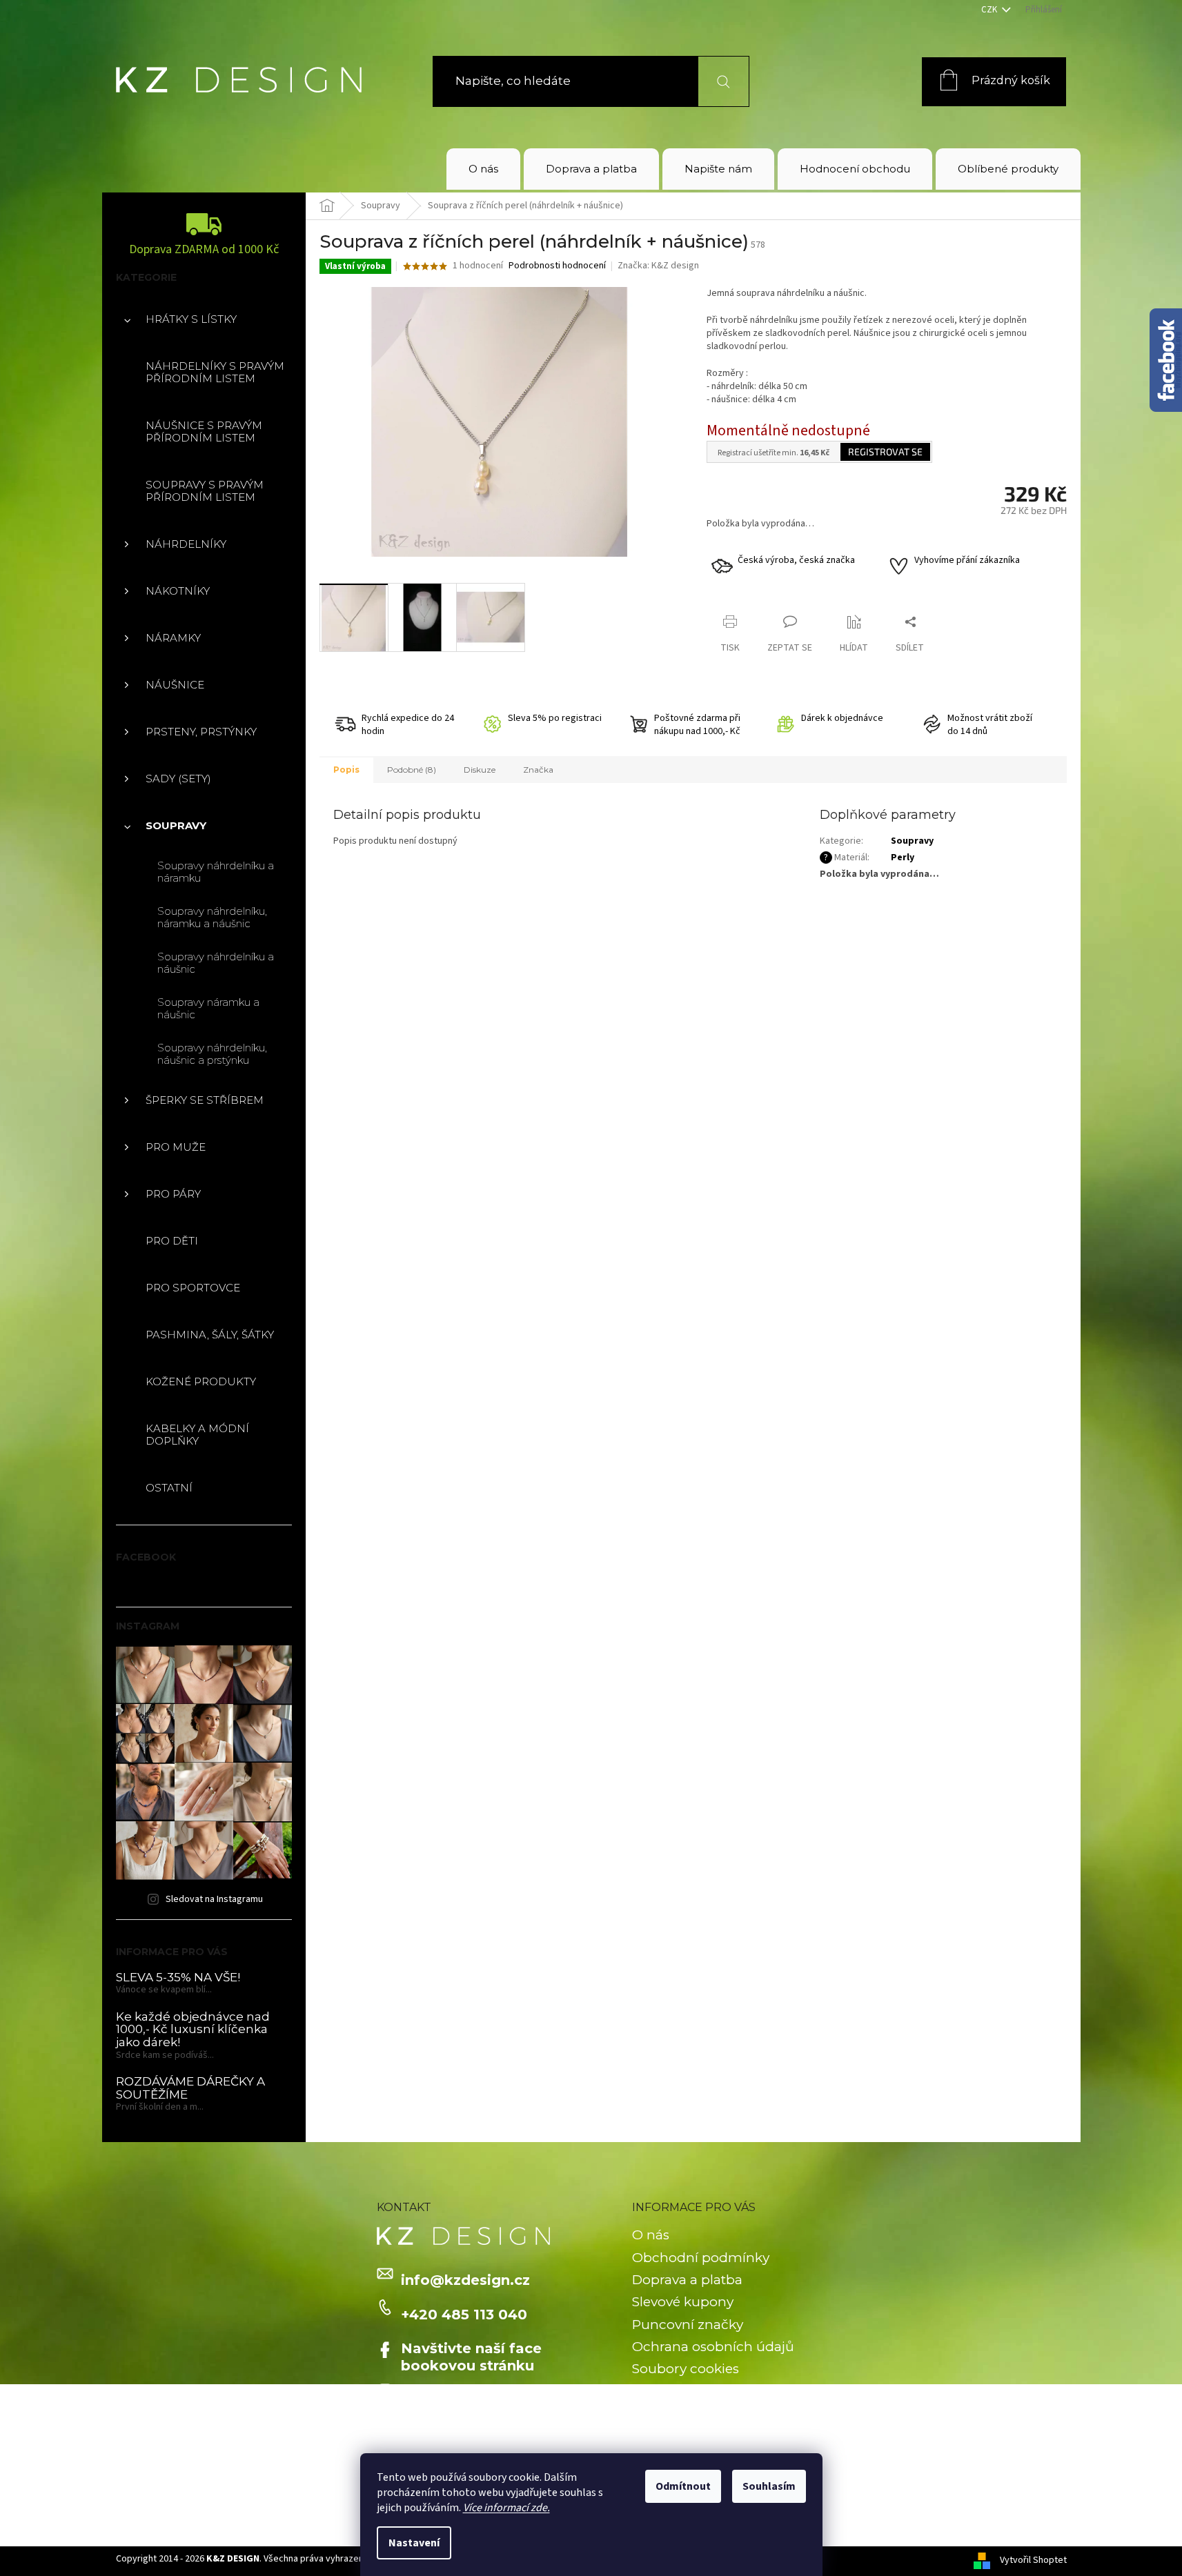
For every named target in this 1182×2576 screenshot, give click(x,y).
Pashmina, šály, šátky (210, 1335)
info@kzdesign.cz (465, 2280)
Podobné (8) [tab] (412, 770)
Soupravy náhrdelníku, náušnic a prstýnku (212, 1054)
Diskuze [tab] (480, 770)
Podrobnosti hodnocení (557, 266)
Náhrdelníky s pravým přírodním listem (215, 372)
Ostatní (169, 1488)
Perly (903, 858)
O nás (651, 2235)
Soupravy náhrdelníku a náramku (216, 872)
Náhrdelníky (186, 544)
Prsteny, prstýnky (201, 732)
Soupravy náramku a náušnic (208, 1008)
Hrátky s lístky (191, 319)
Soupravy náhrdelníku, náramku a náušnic (212, 917)
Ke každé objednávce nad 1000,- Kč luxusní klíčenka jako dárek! (193, 2030)
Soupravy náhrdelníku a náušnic (216, 963)
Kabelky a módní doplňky (197, 1435)
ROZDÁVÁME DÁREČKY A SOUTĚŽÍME (190, 2088)
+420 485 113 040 (464, 2315)
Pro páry (173, 1194)
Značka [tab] (538, 770)
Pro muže (176, 1147)
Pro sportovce (193, 1288)
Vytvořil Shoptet (1033, 2561)
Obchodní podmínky (701, 2258)
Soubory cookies (686, 2369)
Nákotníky (178, 591)
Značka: (658, 266)
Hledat (715, 81)
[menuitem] (483, 169)
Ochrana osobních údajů (713, 2347)
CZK (990, 10)
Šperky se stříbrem (205, 1100)
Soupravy (176, 825)
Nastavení (414, 2543)
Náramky (173, 638)
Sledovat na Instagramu (214, 1899)
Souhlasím (769, 2486)
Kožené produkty (201, 1381)
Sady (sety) (178, 779)
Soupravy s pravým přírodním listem (205, 491)
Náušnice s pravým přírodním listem (204, 432)
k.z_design (439, 2399)
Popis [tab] (346, 770)
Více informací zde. (506, 2508)
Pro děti (172, 1241)
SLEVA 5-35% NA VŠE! (178, 1978)
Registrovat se (885, 452)
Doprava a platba (687, 2280)
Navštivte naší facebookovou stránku (471, 2357)
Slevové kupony (683, 2302)
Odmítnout (683, 2486)
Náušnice (175, 685)
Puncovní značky (688, 2325)
